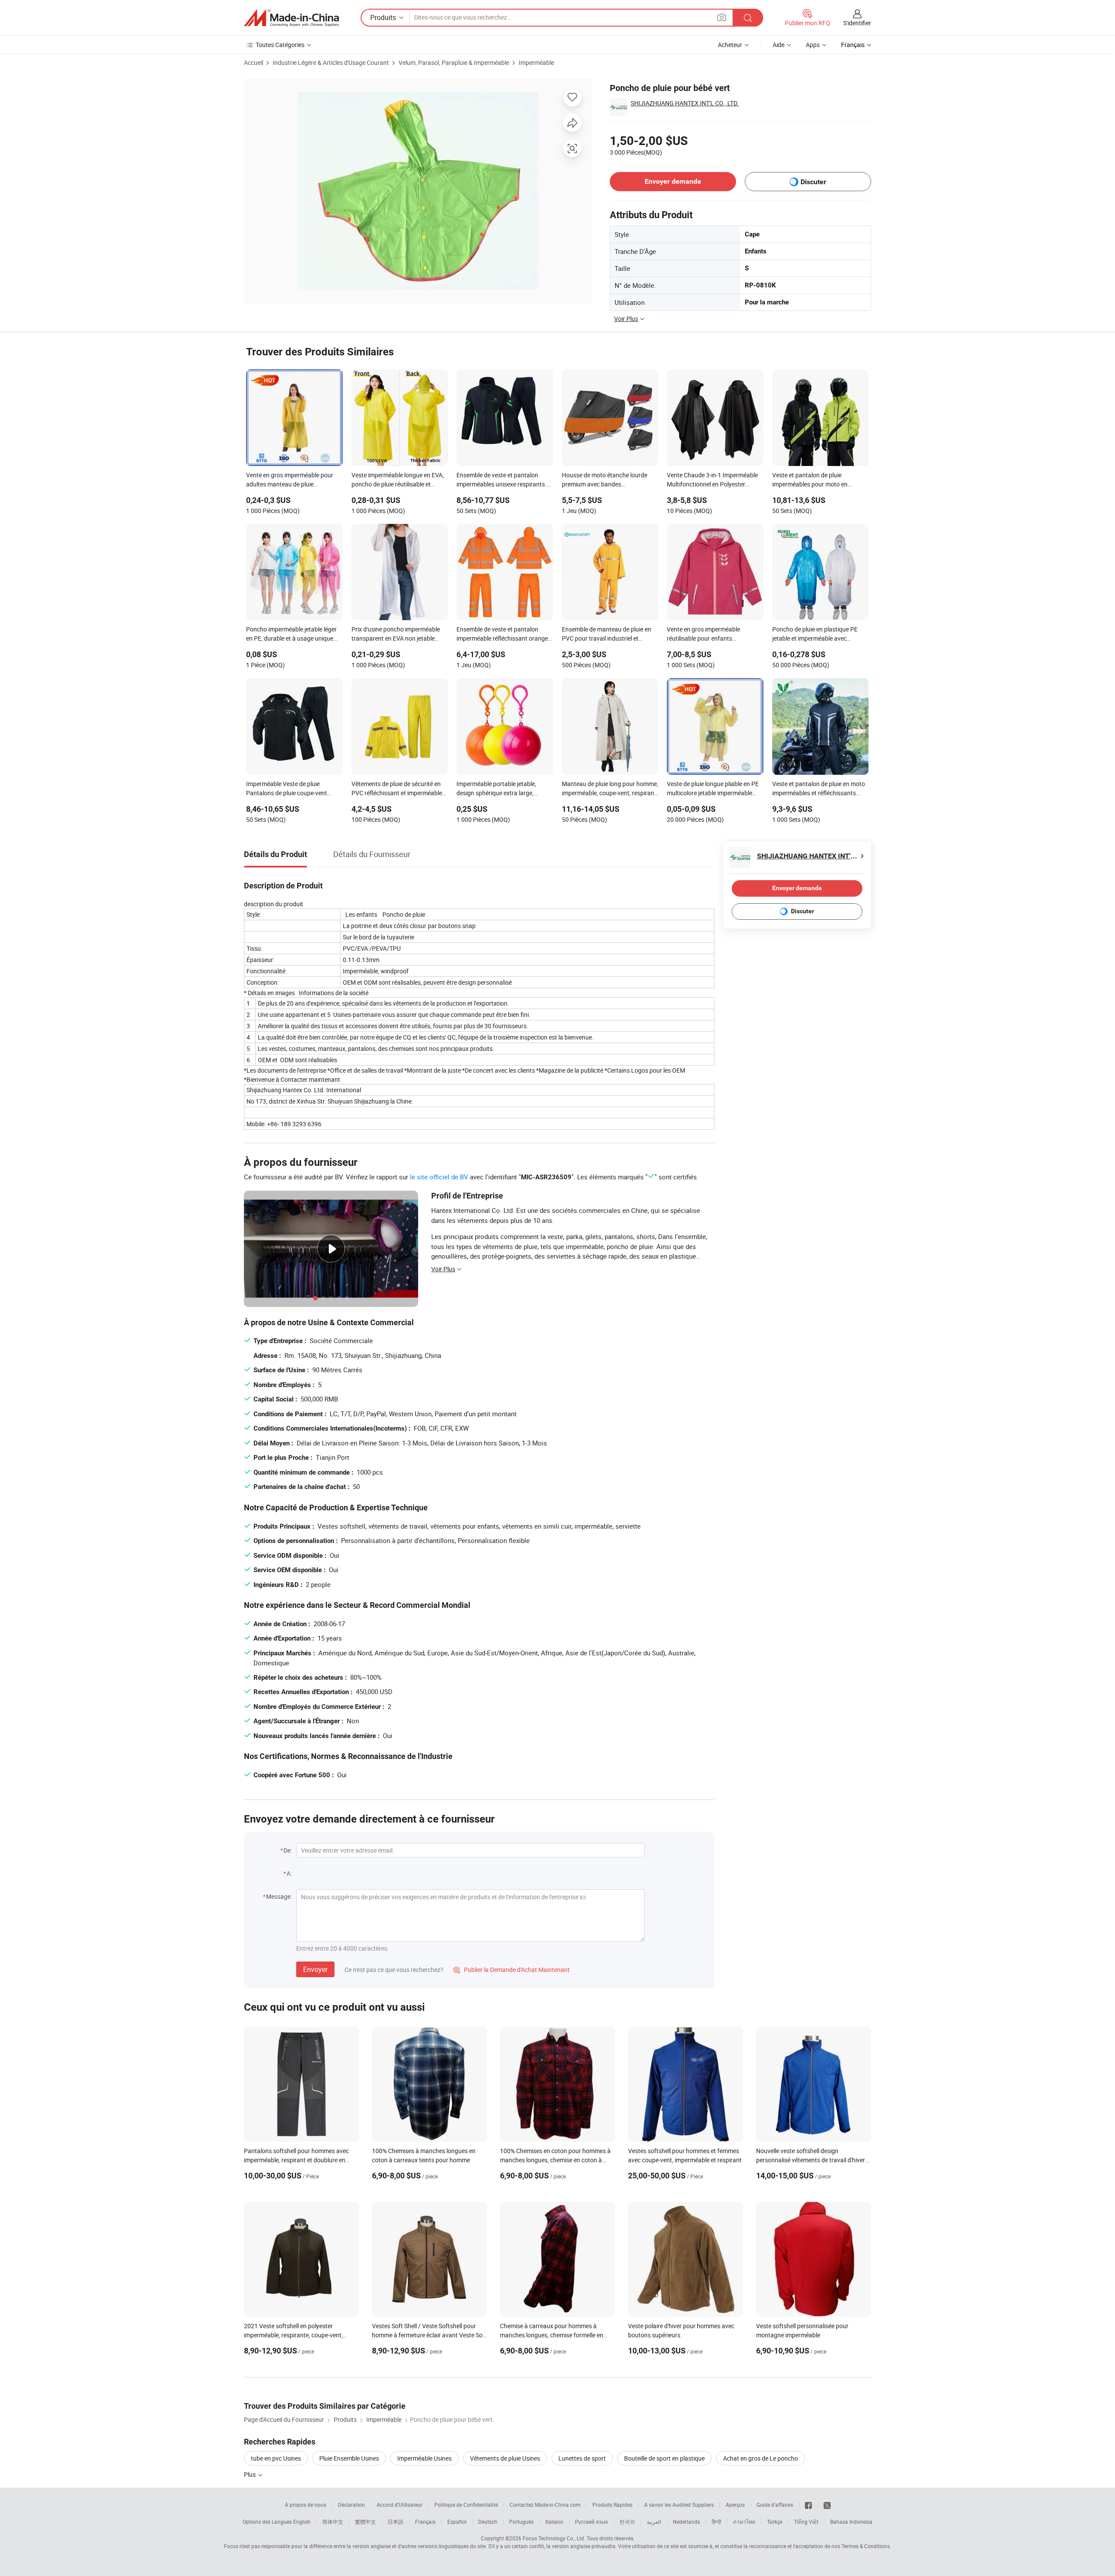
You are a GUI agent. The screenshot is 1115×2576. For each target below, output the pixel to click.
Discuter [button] (813, 182)
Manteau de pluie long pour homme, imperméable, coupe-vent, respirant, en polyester (610, 789)
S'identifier (857, 23)
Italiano (554, 2522)
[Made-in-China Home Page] (291, 18)
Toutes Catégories (280, 45)
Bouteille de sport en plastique (664, 2458)
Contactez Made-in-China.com (545, 2505)
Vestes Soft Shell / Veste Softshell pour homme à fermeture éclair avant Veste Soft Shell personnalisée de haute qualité (429, 2335)
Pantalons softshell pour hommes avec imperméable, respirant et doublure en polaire (296, 2160)
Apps (813, 45)
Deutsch (488, 2522)
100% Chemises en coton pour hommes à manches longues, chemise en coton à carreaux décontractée (555, 2160)
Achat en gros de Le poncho (760, 2458)
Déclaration (351, 2505)
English (302, 2522)
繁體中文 (365, 2522)
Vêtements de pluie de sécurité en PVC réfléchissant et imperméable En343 (397, 789)
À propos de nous (306, 2505)
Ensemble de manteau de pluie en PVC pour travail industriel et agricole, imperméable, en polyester (609, 635)
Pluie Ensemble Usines (349, 2458)
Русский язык (591, 2522)
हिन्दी (716, 2522)
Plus (250, 2474)
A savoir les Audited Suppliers (679, 2505)
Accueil (253, 62)
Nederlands (686, 2522)
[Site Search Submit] (748, 18)
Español (457, 2522)
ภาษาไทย (744, 2522)
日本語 (395, 2522)
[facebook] (808, 2505)
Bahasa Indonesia (851, 2522)
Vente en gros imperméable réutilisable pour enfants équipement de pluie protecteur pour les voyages (708, 635)
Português (521, 2522)
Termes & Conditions (866, 2546)
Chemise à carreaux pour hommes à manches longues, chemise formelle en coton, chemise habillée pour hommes (552, 2335)
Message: (279, 1896)
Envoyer (315, 1969)
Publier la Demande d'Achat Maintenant (512, 1970)
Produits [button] (383, 17)
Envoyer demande (673, 181)
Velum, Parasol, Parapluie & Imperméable (454, 62)
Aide (779, 45)
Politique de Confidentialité (466, 2505)
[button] (722, 17)
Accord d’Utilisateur (400, 2505)
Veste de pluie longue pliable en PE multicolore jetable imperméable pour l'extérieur (713, 789)
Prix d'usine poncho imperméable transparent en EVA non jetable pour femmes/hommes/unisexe (396, 635)
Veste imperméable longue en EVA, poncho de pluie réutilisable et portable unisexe (398, 480)
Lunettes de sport (582, 2458)
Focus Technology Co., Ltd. (554, 2538)
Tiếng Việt (806, 2522)
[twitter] (827, 2505)
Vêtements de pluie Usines (505, 2458)
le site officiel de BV (439, 1177)
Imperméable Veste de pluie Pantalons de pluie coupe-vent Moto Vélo (287, 789)
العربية (654, 2522)
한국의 (627, 2522)
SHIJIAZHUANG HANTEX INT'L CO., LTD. (685, 103)
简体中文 (333, 2522)
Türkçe (775, 2522)
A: (289, 1873)
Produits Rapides (612, 2505)
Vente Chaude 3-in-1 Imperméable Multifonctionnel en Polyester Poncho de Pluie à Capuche (712, 480)
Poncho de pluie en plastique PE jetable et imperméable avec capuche (815, 635)
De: (288, 1850)
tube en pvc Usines (276, 2458)
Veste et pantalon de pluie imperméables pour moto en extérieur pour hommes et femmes (818, 480)
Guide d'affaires (775, 2505)
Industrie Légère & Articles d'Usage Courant (331, 62)
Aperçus (735, 2505)
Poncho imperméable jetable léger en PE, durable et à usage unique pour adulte (291, 635)
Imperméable (536, 62)
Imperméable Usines (424, 2458)
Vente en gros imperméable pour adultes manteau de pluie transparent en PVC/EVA (290, 480)
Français (425, 2522)
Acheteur (730, 45)
